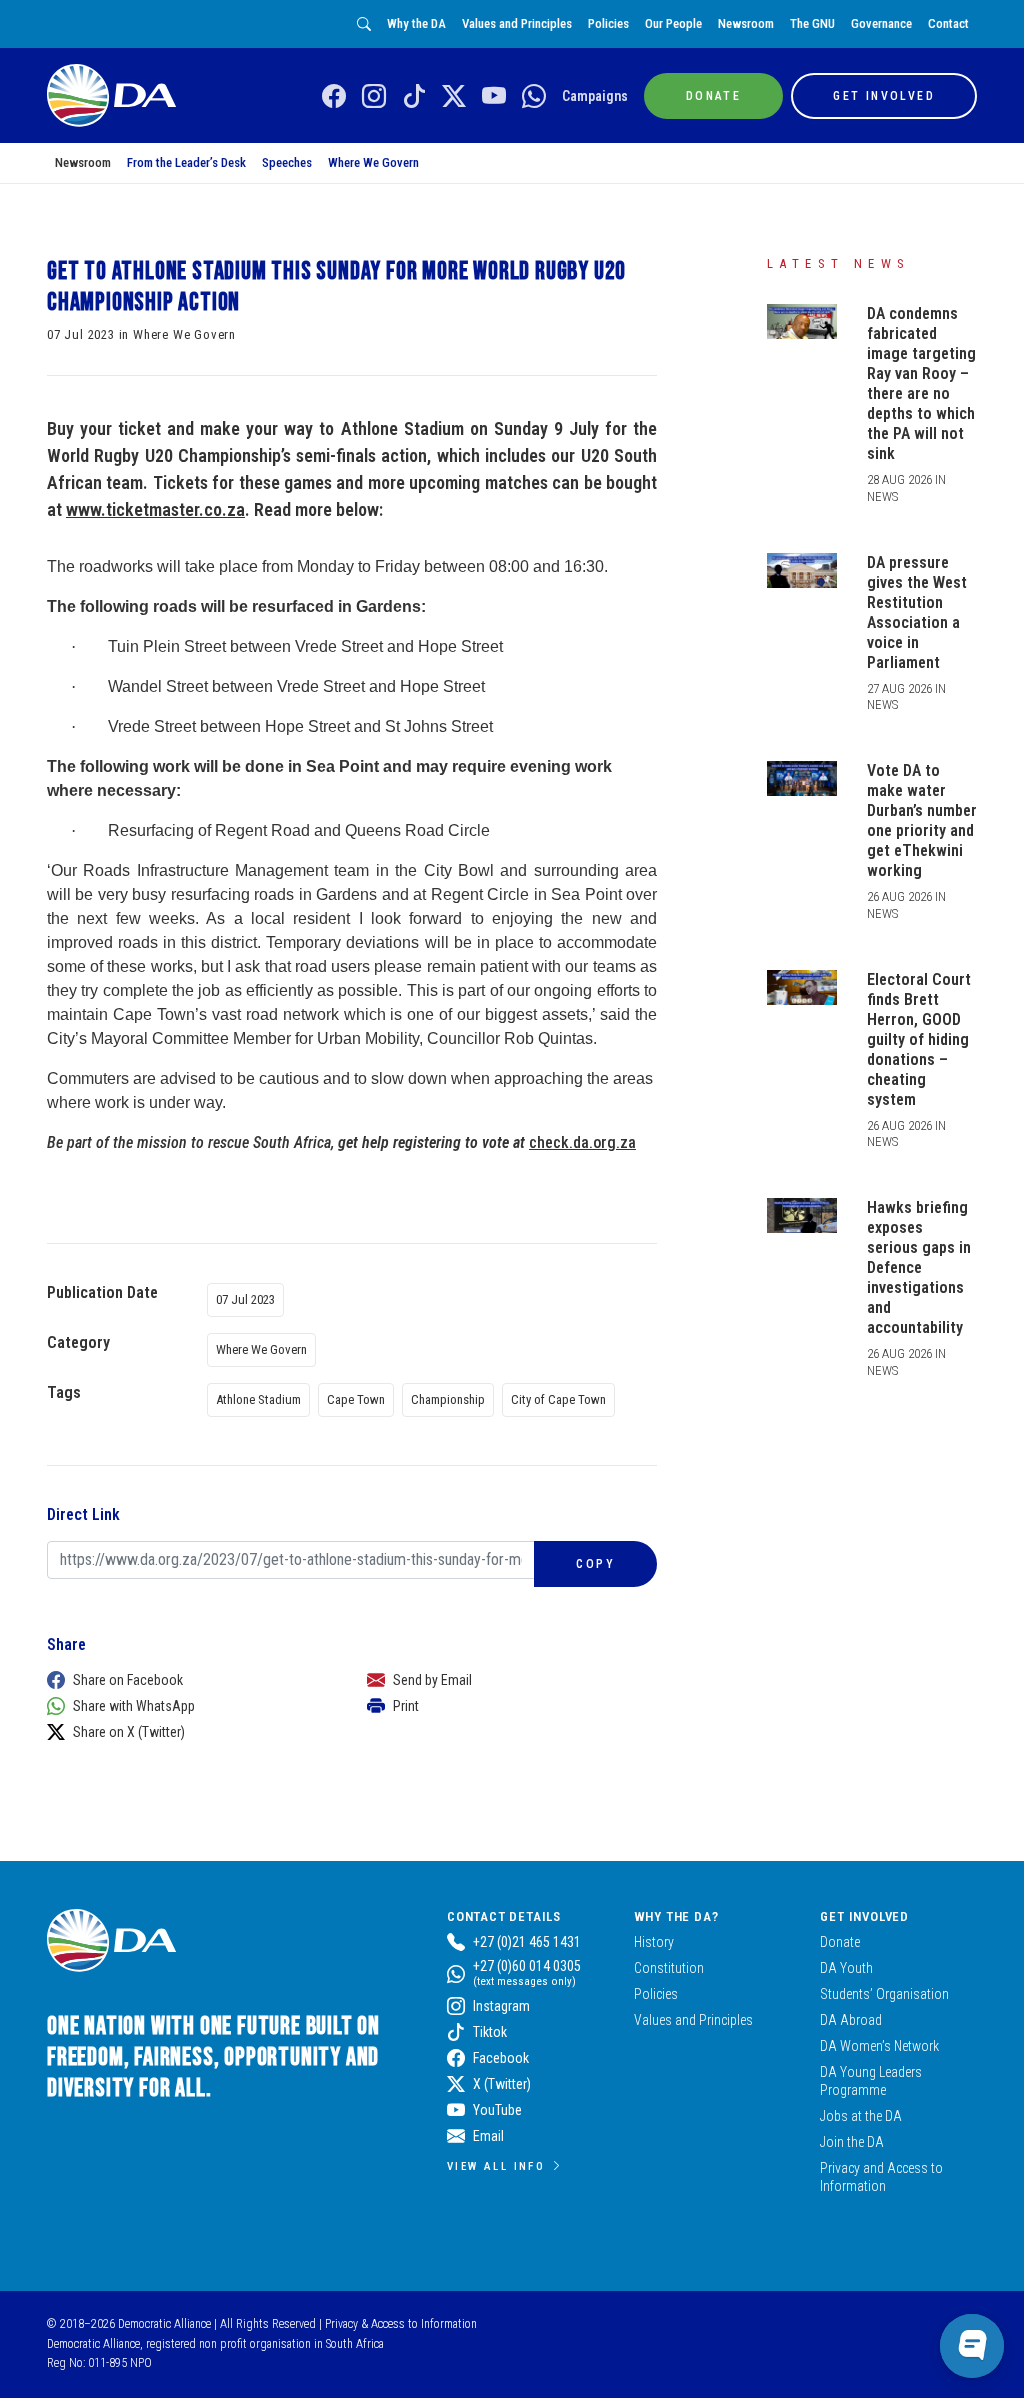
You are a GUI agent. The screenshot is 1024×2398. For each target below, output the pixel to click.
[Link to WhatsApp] (534, 97)
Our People (673, 23)
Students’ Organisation (884, 1994)
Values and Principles (517, 23)
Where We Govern (373, 162)
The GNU (812, 23)
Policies (608, 23)
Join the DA (852, 2142)
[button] (187, 1680)
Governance (881, 23)
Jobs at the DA (861, 2116)
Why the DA (416, 23)
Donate (840, 1942)
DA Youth (846, 1968)
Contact (948, 23)
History (654, 1942)
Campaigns (595, 96)
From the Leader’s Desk (186, 162)
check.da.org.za (582, 1142)
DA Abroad (851, 2020)
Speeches (287, 162)
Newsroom (746, 23)
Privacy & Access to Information (401, 2324)
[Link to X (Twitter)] (454, 97)
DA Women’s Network (879, 2046)
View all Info (496, 2166)
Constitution (669, 1968)
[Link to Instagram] (374, 97)
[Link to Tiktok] (414, 97)
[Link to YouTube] (494, 97)
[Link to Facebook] (334, 97)
